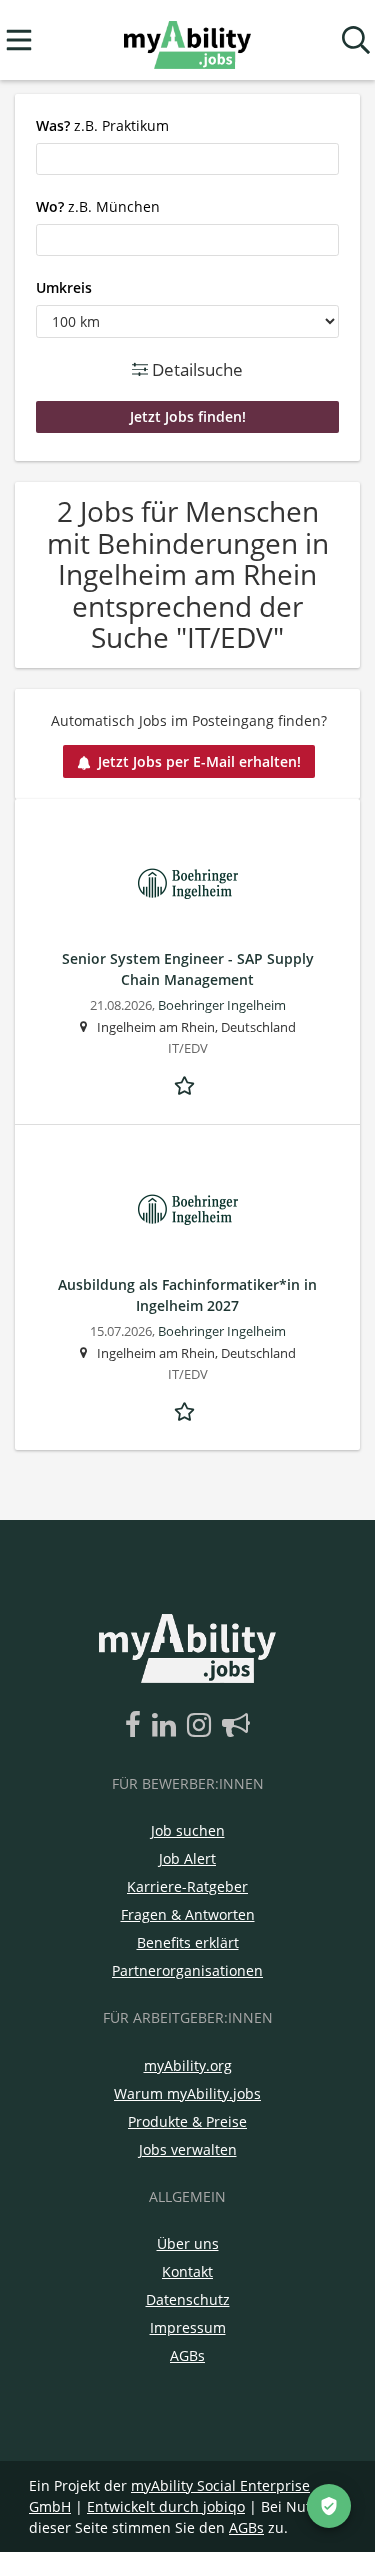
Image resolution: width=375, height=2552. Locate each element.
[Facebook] (136, 1726)
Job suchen (188, 1830)
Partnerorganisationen (187, 1970)
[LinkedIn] (167, 1726)
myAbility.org (188, 2065)
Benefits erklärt (188, 1942)
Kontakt (187, 2271)
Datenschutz (188, 2299)
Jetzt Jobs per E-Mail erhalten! (199, 761)
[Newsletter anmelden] (236, 1726)
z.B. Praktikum (102, 125)
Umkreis (64, 287)
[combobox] (187, 159)
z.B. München (98, 206)
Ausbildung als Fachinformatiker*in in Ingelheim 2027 (187, 1295)
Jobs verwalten (188, 2149)
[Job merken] (188, 1083)
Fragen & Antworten (188, 1914)
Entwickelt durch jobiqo (166, 2506)
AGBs (187, 2355)
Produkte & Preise (187, 2121)
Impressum (188, 2327)
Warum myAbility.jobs (187, 2093)
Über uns (188, 2243)
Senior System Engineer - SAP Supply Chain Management (188, 969)
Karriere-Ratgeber (187, 1886)
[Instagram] (202, 1726)
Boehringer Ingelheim (222, 1005)
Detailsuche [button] (195, 369)
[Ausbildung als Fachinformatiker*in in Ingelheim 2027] (187, 1210)
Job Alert (187, 1858)
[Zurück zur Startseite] (187, 40)
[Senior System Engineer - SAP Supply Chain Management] (187, 884)
